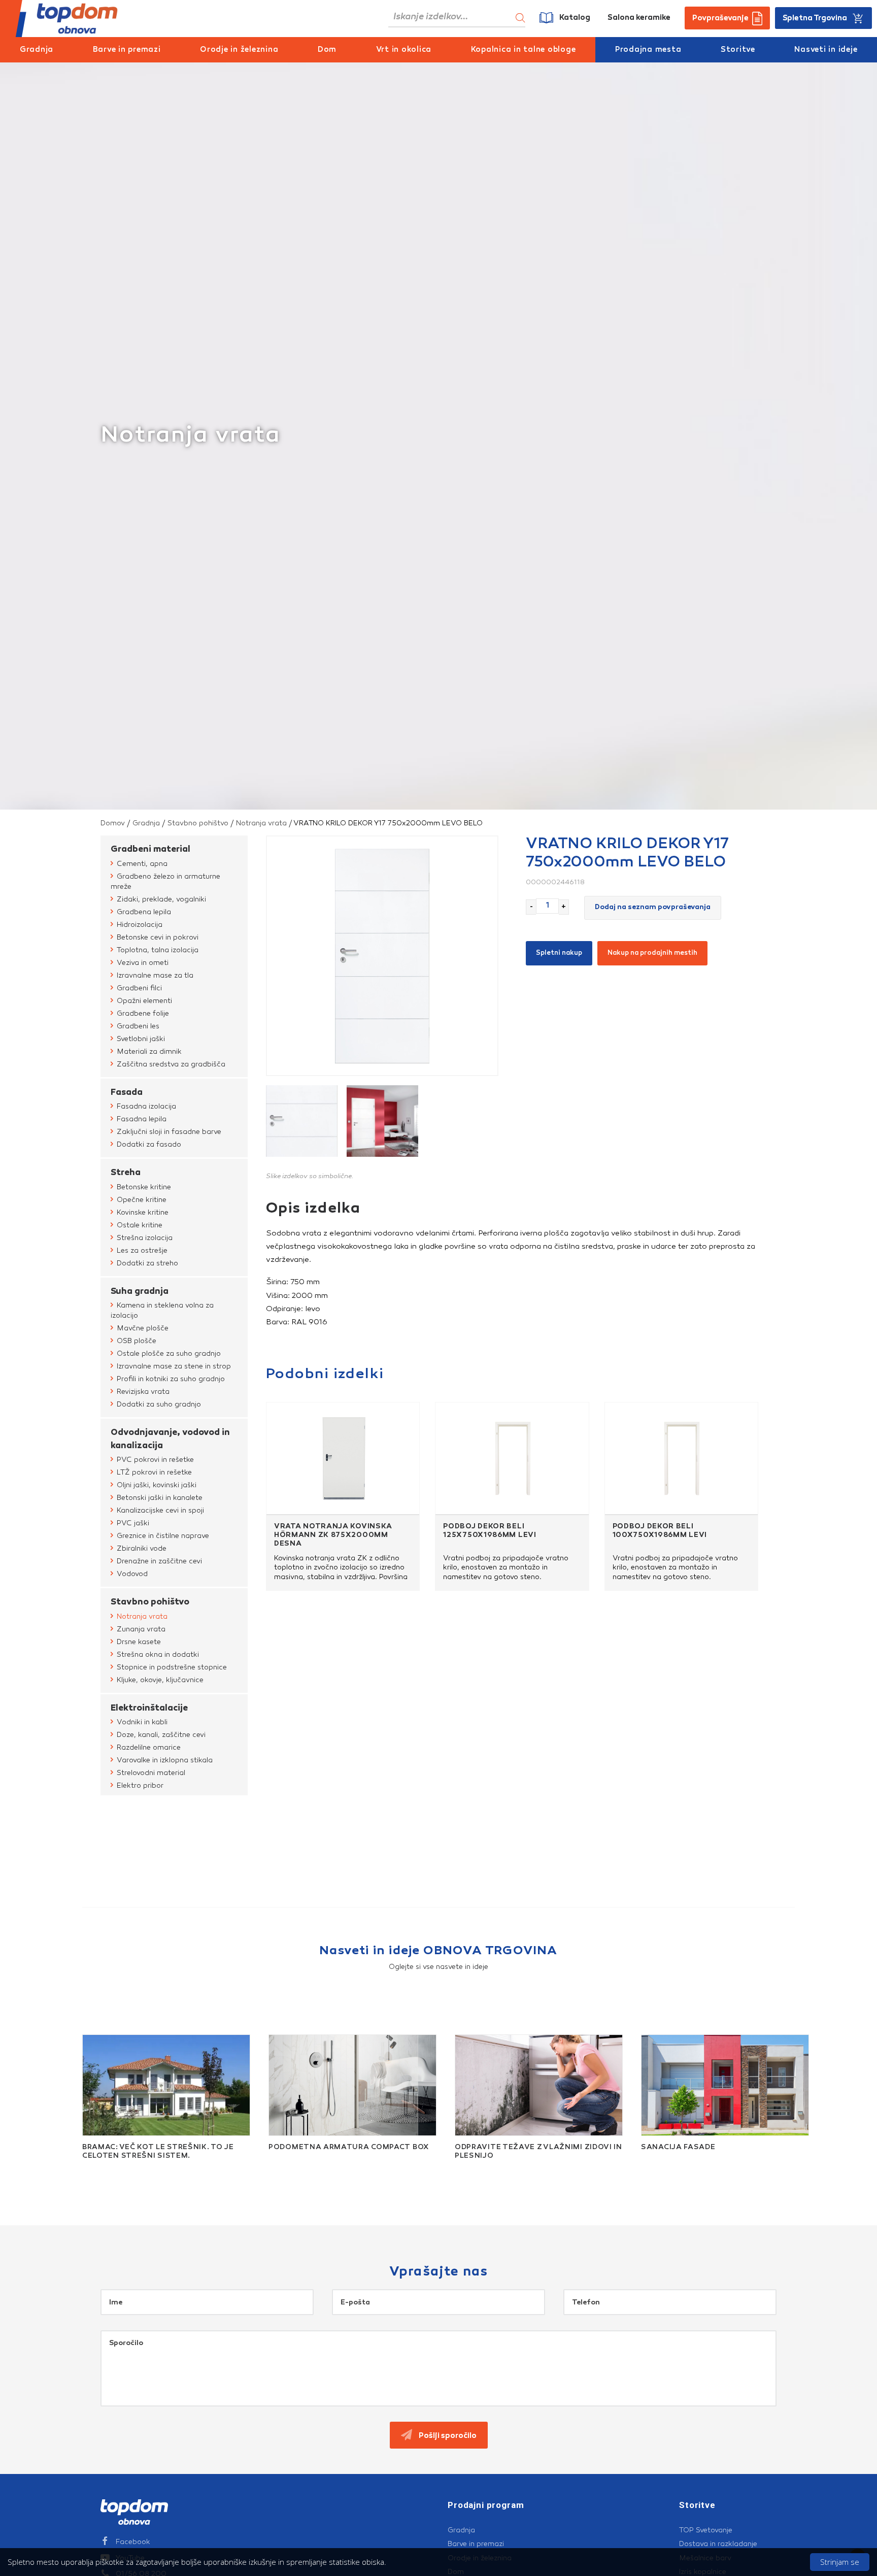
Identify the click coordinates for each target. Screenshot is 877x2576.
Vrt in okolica (404, 50)
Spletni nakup (559, 953)
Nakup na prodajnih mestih (652, 953)
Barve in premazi (127, 50)
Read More (91, 2168)
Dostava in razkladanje (718, 2544)
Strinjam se (840, 2562)
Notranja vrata (261, 823)
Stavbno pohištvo (198, 823)
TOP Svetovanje (706, 2530)
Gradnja (37, 50)
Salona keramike (639, 18)
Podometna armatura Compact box (349, 2148)
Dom (327, 50)
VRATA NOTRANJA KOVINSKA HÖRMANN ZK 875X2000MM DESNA (333, 1535)
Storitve (738, 50)
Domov (113, 823)
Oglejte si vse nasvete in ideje (438, 1967)
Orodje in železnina (239, 50)
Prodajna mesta (648, 50)
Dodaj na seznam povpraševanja (653, 908)
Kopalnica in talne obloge (524, 50)
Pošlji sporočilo (447, 2436)
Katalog (575, 18)
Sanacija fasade (678, 2148)
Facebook (133, 2542)
